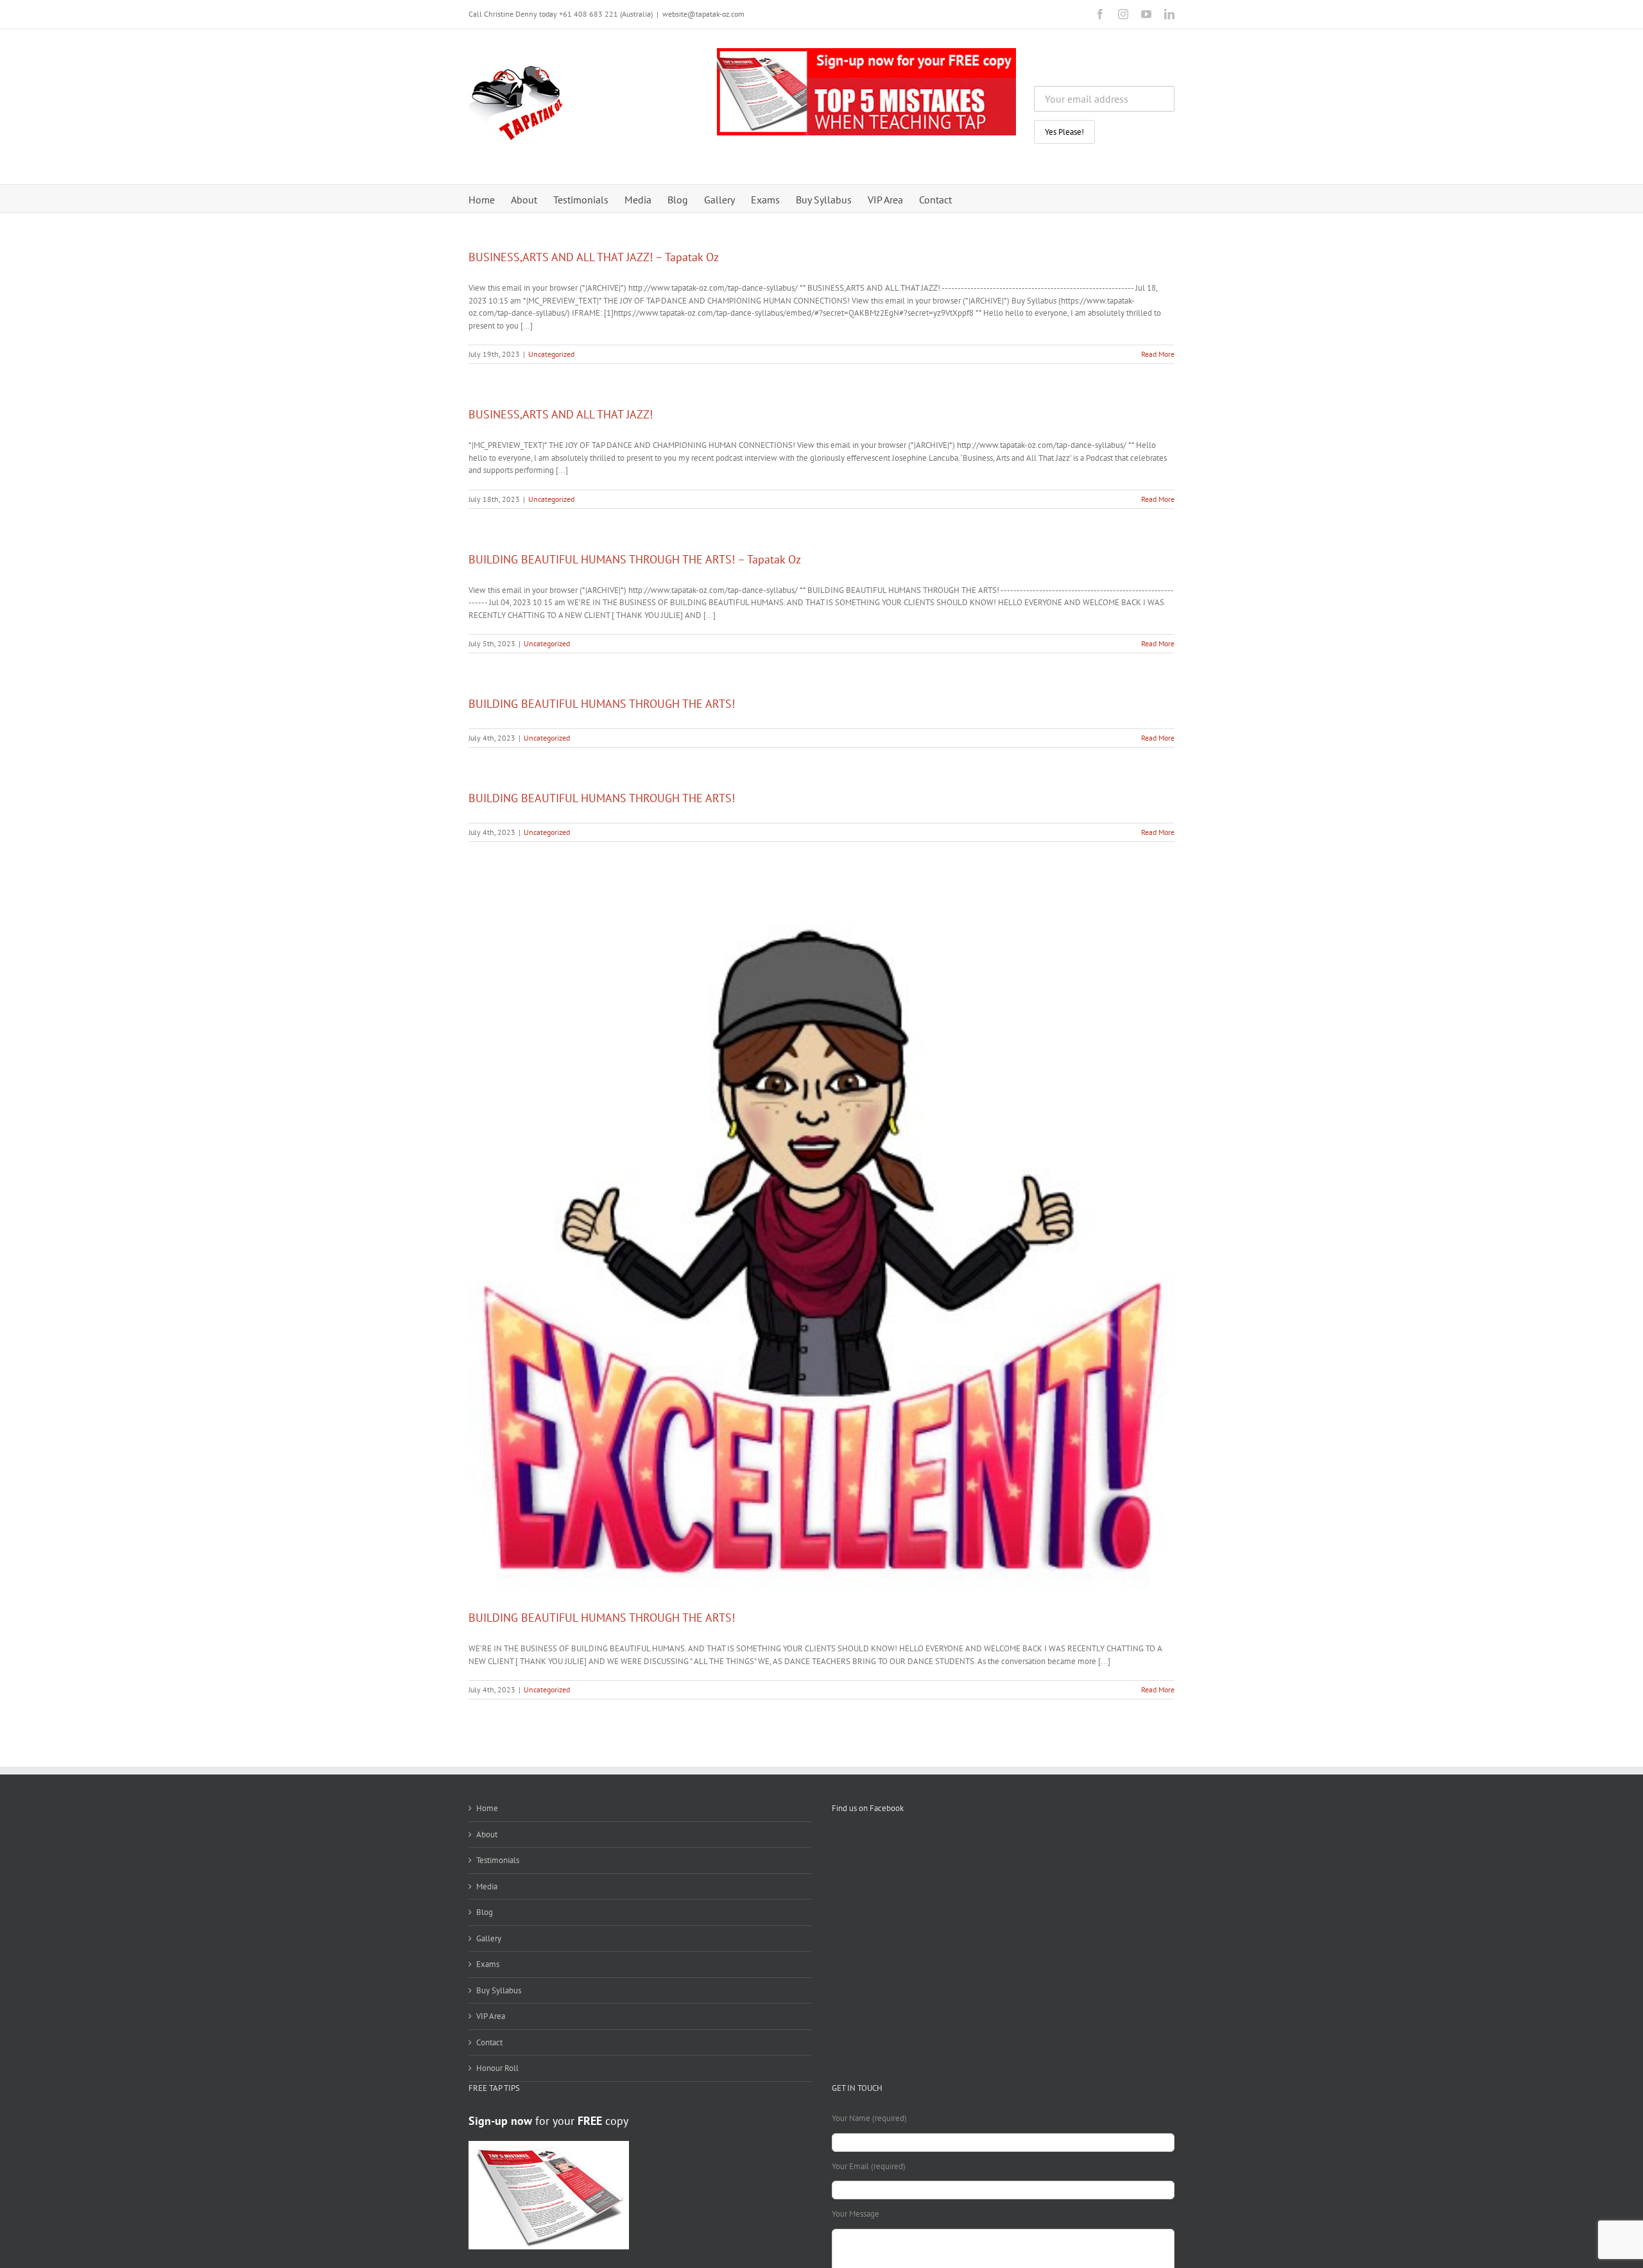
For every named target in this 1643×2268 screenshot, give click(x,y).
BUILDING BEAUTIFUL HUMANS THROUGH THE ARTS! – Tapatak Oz (635, 559)
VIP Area (491, 2016)
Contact (489, 2042)
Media (487, 1886)
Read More (1158, 354)
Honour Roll (497, 2068)
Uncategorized (551, 354)
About (487, 1834)
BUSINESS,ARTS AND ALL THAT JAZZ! (561, 414)
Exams (488, 1964)
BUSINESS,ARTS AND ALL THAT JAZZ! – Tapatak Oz (594, 257)
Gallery (489, 1938)
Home (487, 1808)
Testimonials (498, 1860)
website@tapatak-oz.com (703, 14)
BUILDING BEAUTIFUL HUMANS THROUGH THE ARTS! (602, 704)
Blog (485, 1912)
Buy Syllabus (499, 1990)
